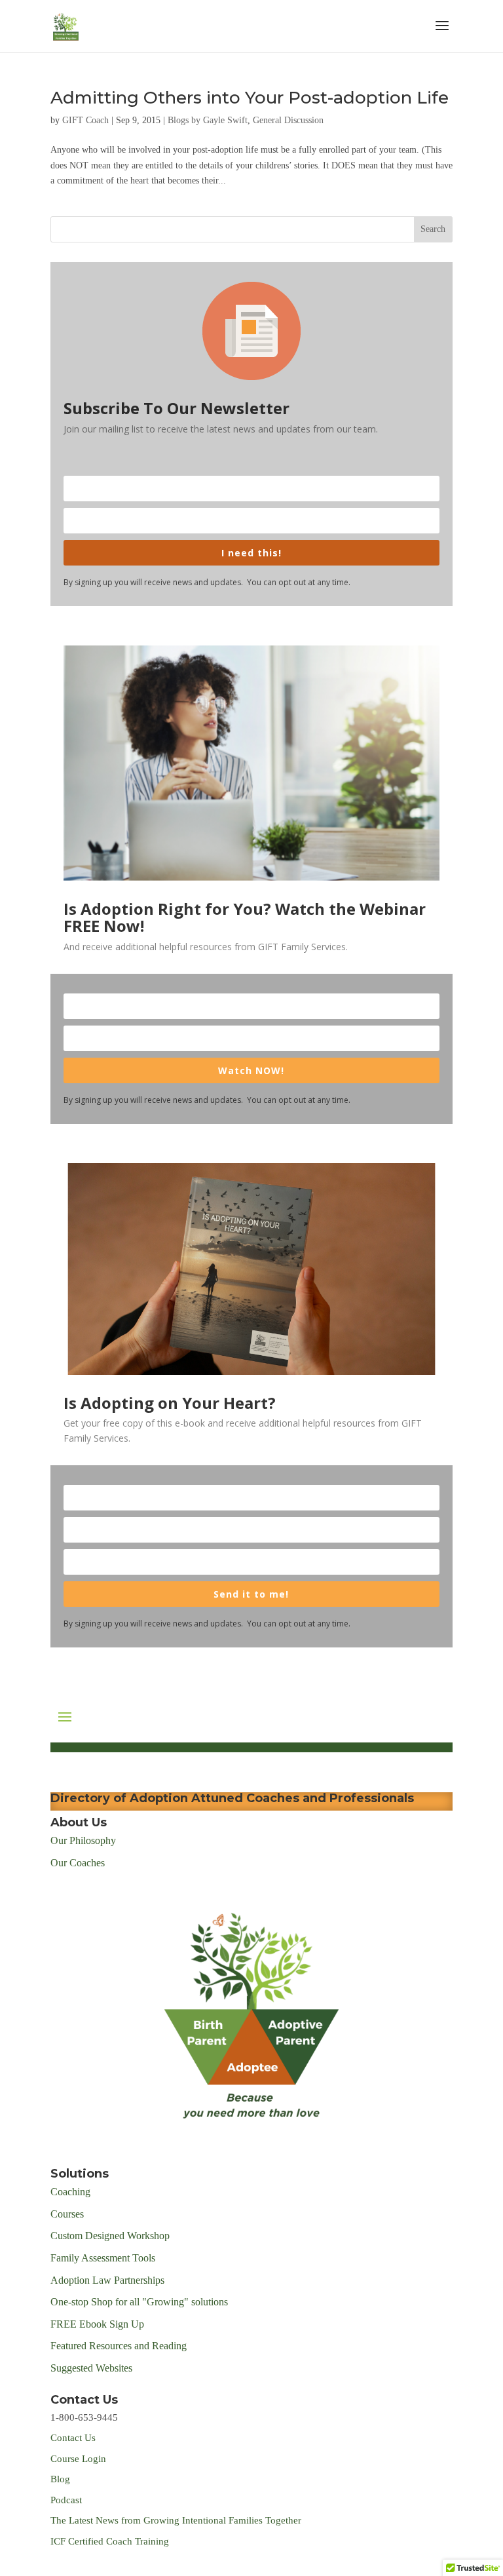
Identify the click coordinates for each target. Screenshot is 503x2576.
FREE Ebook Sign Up (97, 2324)
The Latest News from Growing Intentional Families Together (176, 2520)
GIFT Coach (85, 120)
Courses (68, 2214)
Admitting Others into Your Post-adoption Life (250, 98)
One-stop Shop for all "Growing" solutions (139, 2302)
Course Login (78, 2459)
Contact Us (73, 2438)
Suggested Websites (91, 2368)
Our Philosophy (83, 1840)
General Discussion (288, 120)
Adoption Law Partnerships (107, 2280)
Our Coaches (78, 1863)
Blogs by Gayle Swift (208, 120)
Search (433, 229)
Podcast (67, 2500)
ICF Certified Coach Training (110, 2541)
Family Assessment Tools (103, 2258)
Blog (60, 2479)
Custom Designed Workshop (110, 2236)
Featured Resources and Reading (119, 2346)
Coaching (70, 2192)
